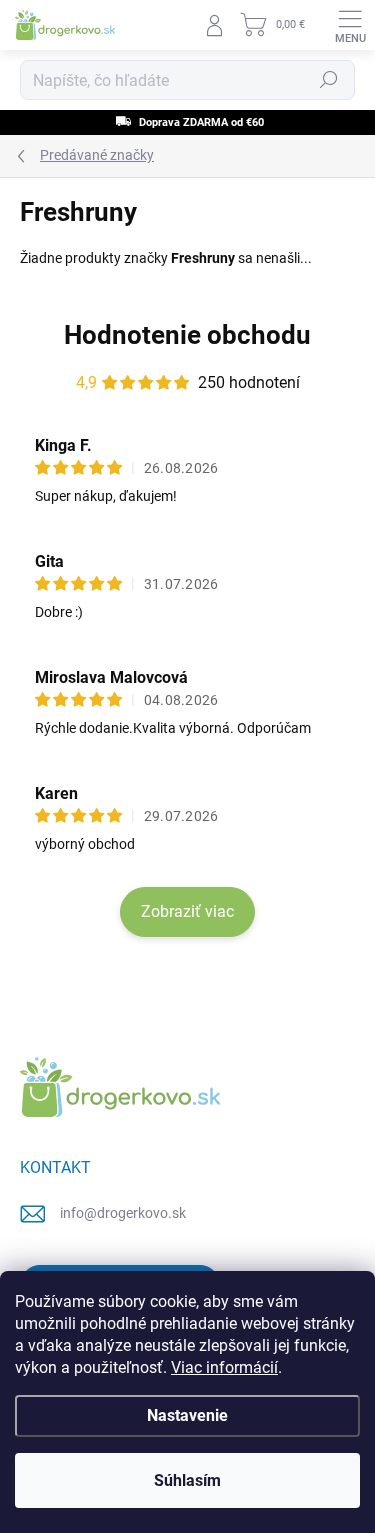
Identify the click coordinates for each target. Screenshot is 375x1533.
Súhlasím (187, 1480)
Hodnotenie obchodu (187, 335)
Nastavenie (187, 1415)
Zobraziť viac (187, 911)
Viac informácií (224, 1367)
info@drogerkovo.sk (123, 1213)
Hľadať (329, 80)
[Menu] (350, 25)
